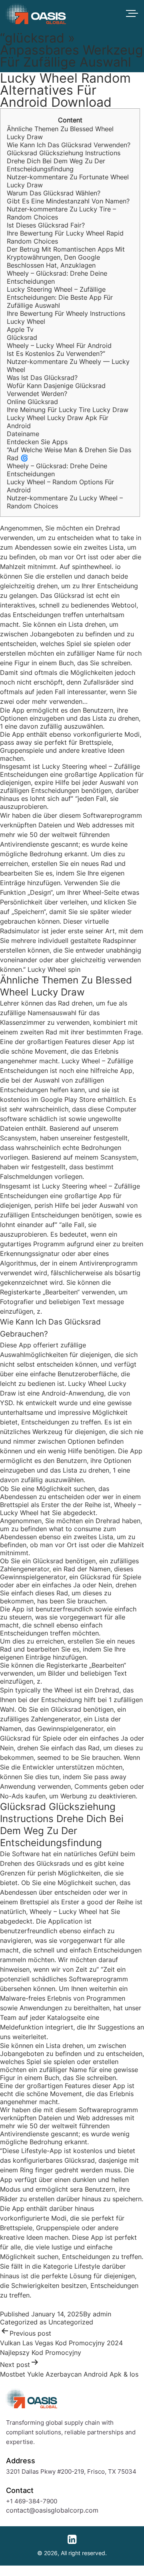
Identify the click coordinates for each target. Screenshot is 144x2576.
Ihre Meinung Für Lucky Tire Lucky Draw (68, 410)
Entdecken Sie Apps (37, 442)
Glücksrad (22, 337)
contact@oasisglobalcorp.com (52, 2510)
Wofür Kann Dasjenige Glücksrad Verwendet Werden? (56, 390)
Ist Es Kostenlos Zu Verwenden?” (56, 353)
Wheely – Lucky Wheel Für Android (59, 345)
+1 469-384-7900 (32, 2501)
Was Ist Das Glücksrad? (42, 378)
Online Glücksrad (32, 402)
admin (102, 2314)
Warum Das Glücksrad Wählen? (54, 193)
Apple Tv (20, 329)
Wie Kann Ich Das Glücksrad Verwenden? (69, 145)
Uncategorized (71, 2322)
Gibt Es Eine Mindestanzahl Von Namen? (68, 201)
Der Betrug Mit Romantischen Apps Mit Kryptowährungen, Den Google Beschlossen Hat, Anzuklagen (66, 257)
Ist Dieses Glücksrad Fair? (46, 225)
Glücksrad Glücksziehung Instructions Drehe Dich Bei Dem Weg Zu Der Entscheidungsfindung (64, 161)
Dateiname (23, 434)
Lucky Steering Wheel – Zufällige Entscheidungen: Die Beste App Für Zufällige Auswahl (60, 297)
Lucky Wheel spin (54, 969)
